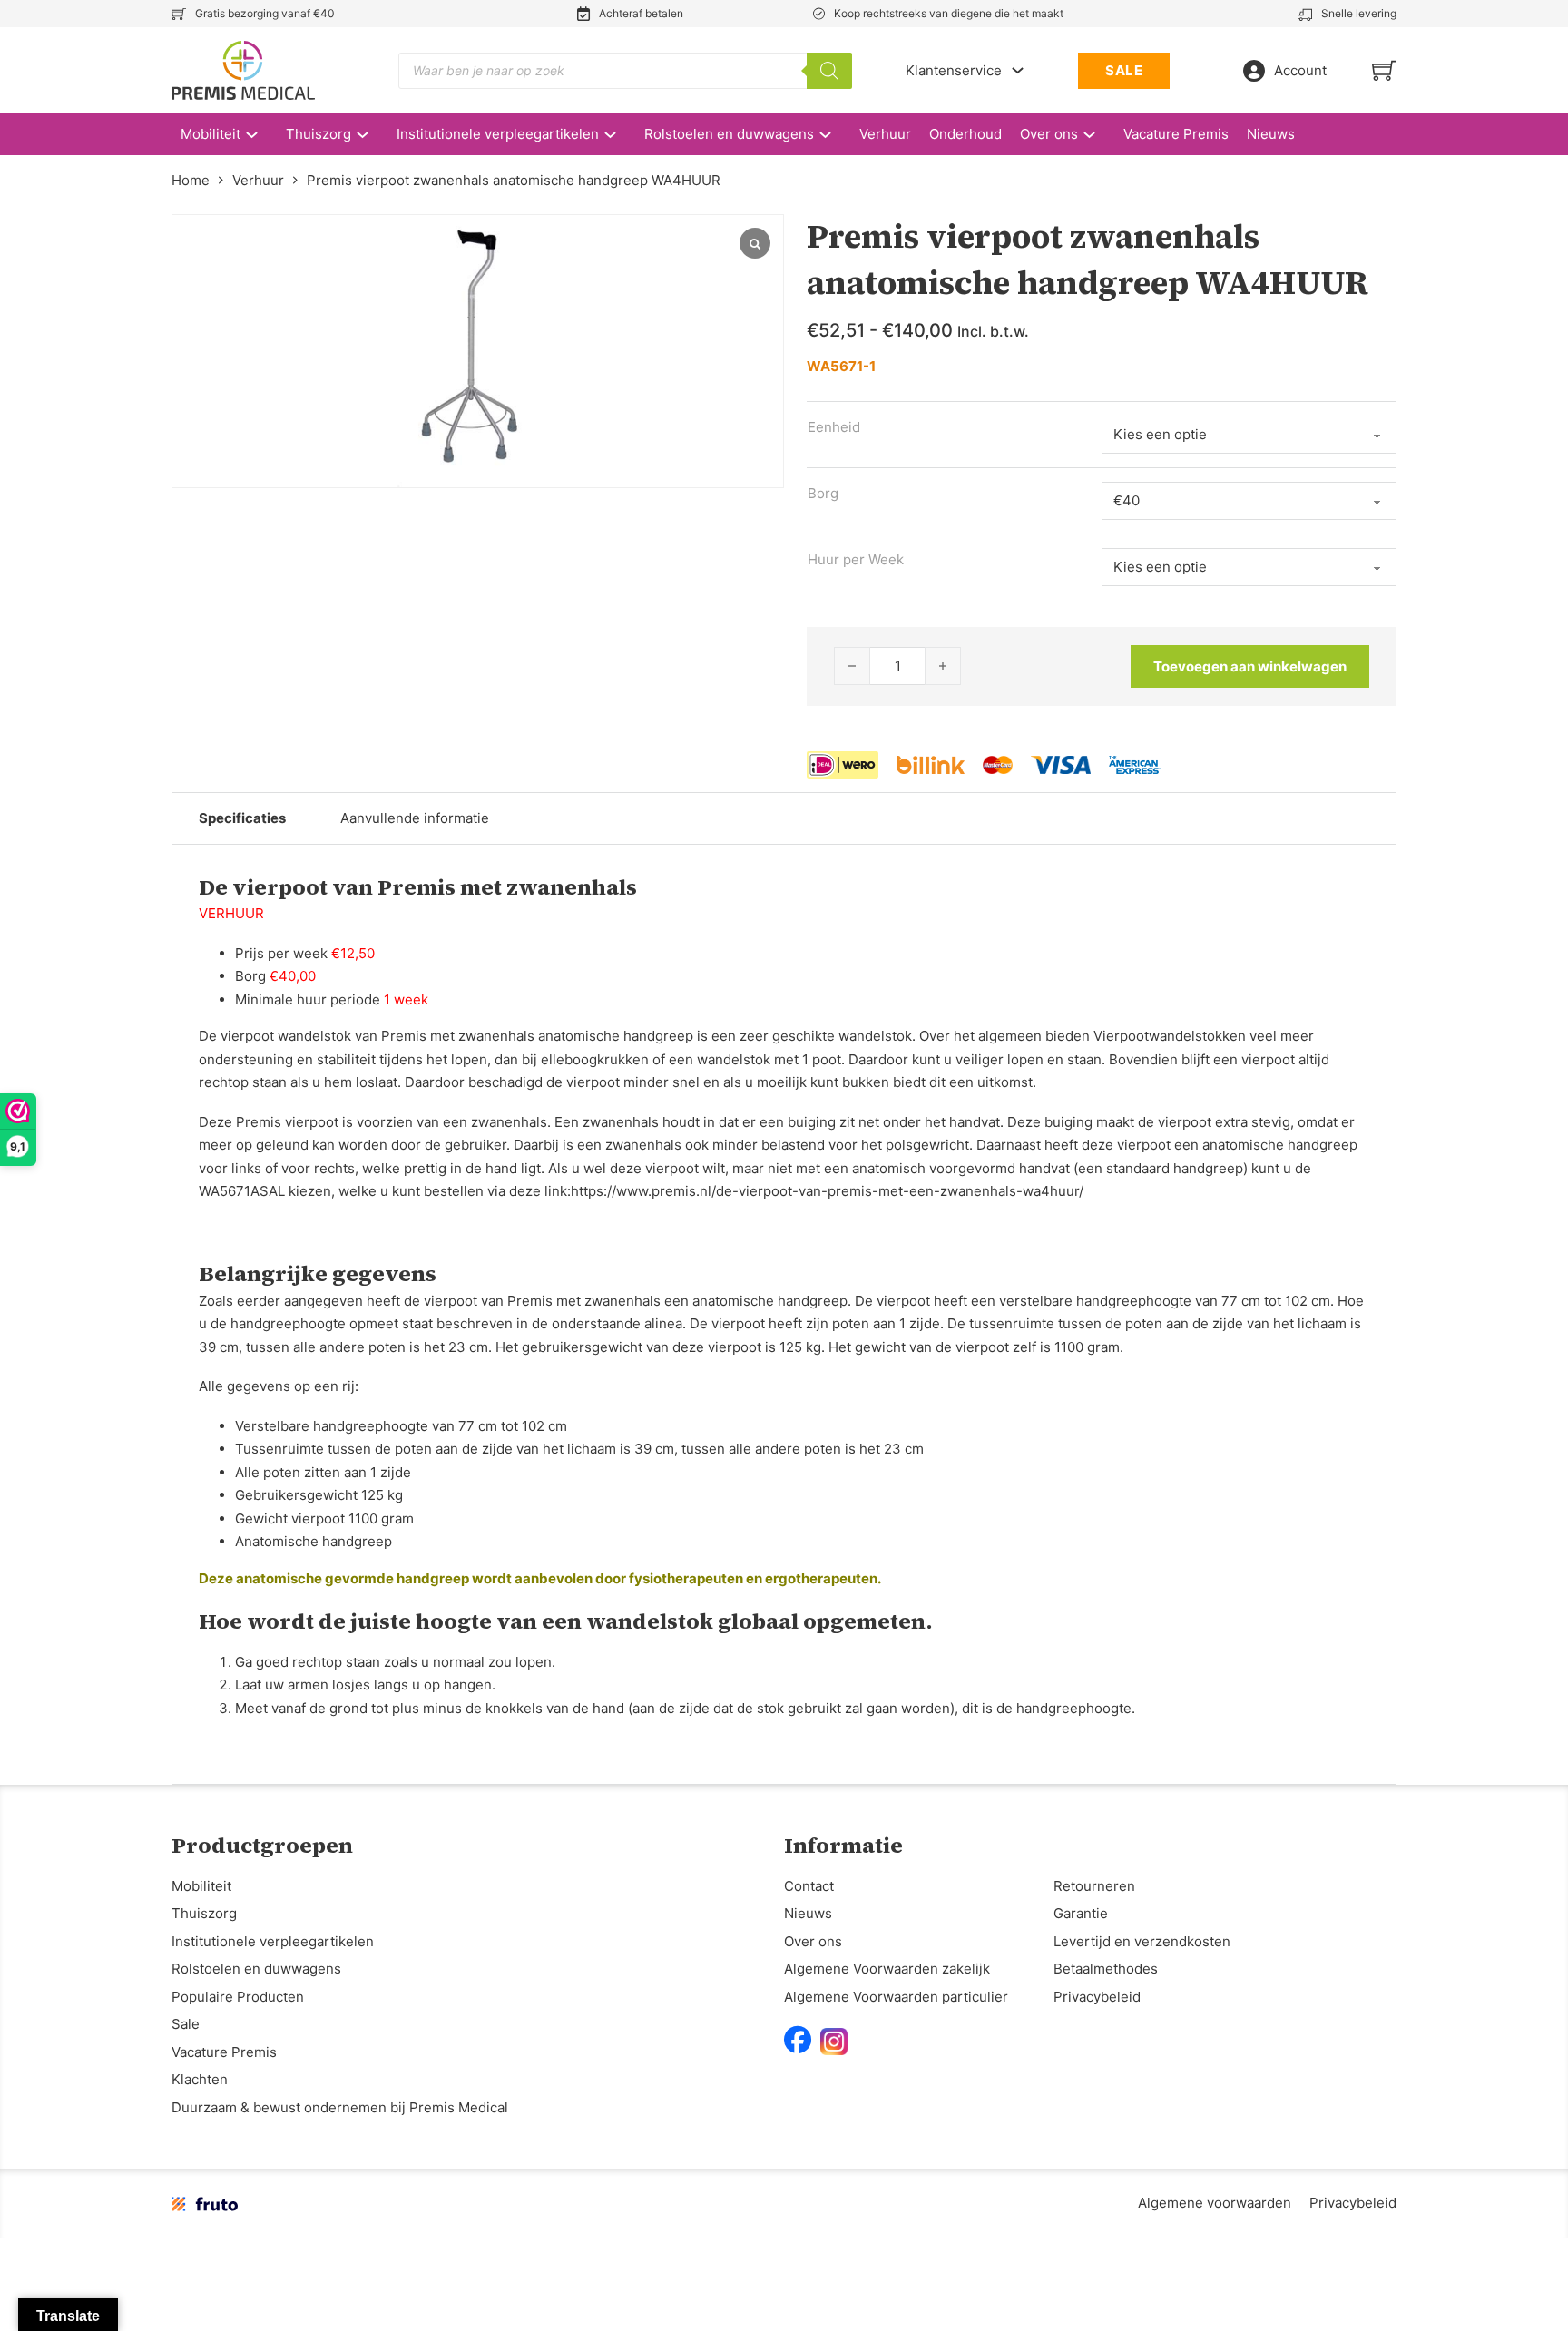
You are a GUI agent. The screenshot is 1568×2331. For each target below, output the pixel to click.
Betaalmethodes (1106, 1969)
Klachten (200, 2079)
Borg (823, 493)
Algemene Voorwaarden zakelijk (887, 1969)
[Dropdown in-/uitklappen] (1018, 70)
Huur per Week (856, 559)
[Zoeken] (829, 71)
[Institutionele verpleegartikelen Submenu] (619, 135)
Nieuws (1271, 134)
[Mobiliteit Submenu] (261, 135)
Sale (186, 2024)
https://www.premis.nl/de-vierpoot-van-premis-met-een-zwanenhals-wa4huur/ (827, 1191)
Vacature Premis (1176, 134)
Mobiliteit (211, 134)
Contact (809, 1886)
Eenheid (834, 427)
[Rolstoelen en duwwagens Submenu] (834, 135)
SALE (1124, 70)
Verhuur (885, 134)
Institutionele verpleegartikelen (498, 134)
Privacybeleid (1097, 1997)
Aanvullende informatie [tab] (415, 818)
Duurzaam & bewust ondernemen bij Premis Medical (340, 2107)
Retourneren (1094, 1886)
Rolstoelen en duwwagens (729, 134)
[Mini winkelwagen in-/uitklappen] (1384, 70)
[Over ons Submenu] (1098, 135)
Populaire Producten (238, 1997)
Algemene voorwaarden (1215, 2203)
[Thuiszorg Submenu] (372, 135)
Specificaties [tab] (242, 818)
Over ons (1049, 134)
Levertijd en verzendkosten (1142, 1941)
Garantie (1081, 1913)
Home (191, 180)
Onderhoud (965, 134)
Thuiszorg (318, 134)
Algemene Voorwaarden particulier (896, 1997)
